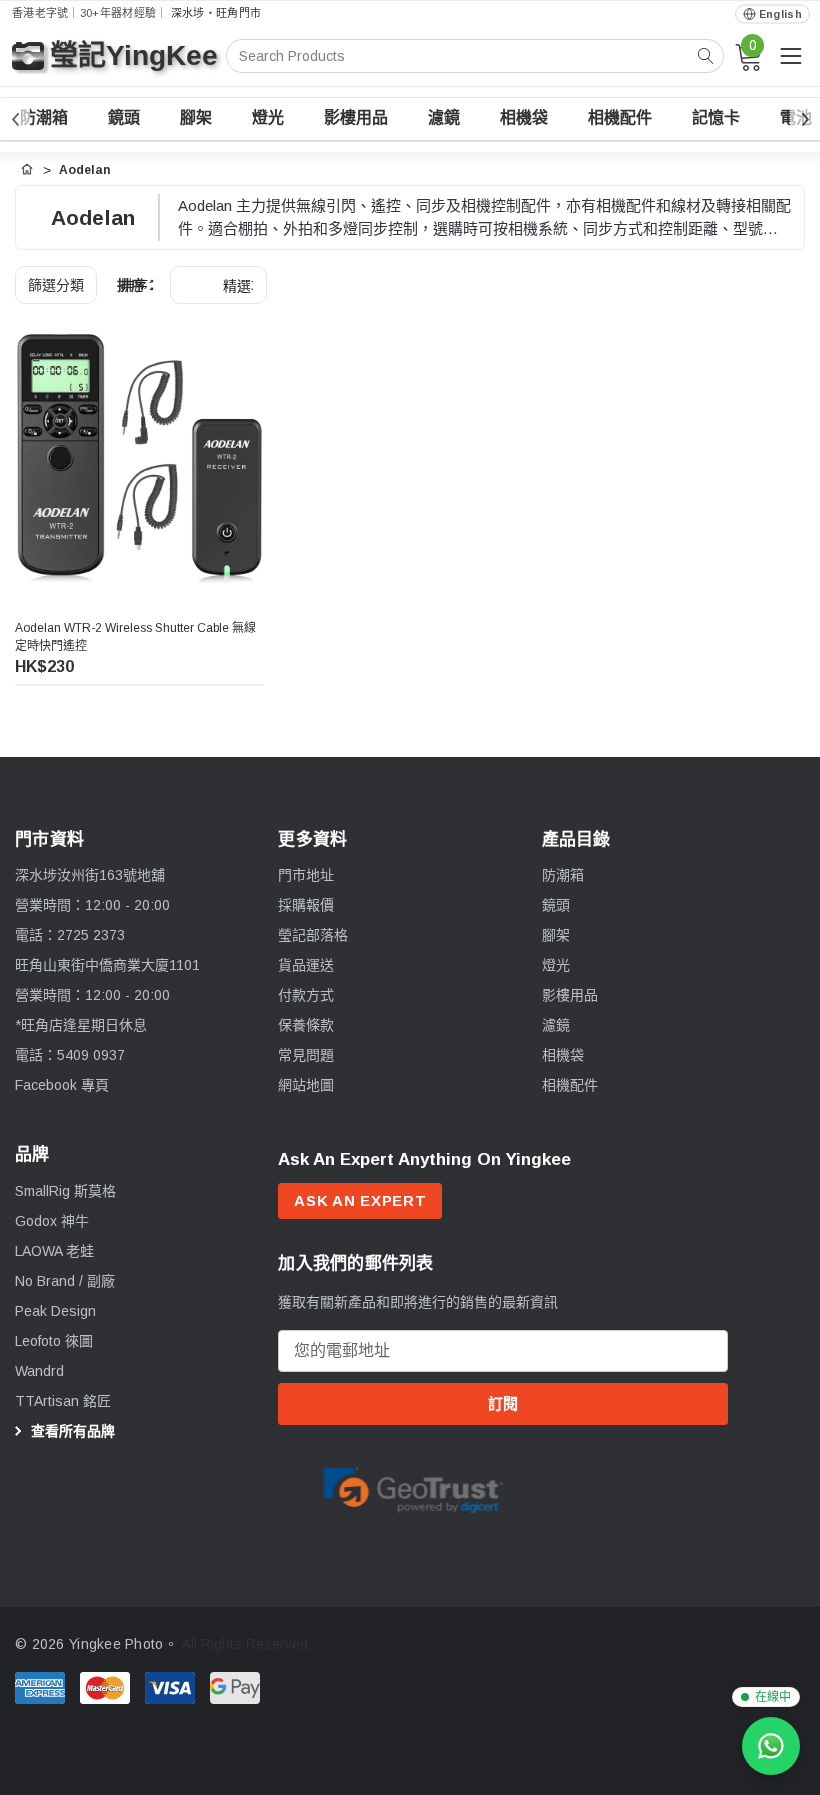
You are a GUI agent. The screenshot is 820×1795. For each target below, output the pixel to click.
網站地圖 (306, 1085)
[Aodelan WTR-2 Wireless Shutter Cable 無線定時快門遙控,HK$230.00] (139, 458)
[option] (413, 1487)
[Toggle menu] (791, 56)
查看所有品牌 (71, 1431)
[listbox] (218, 285)
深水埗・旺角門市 (216, 13)
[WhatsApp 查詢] (771, 1746)
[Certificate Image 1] (413, 1486)
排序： (138, 285)
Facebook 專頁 (62, 1085)
